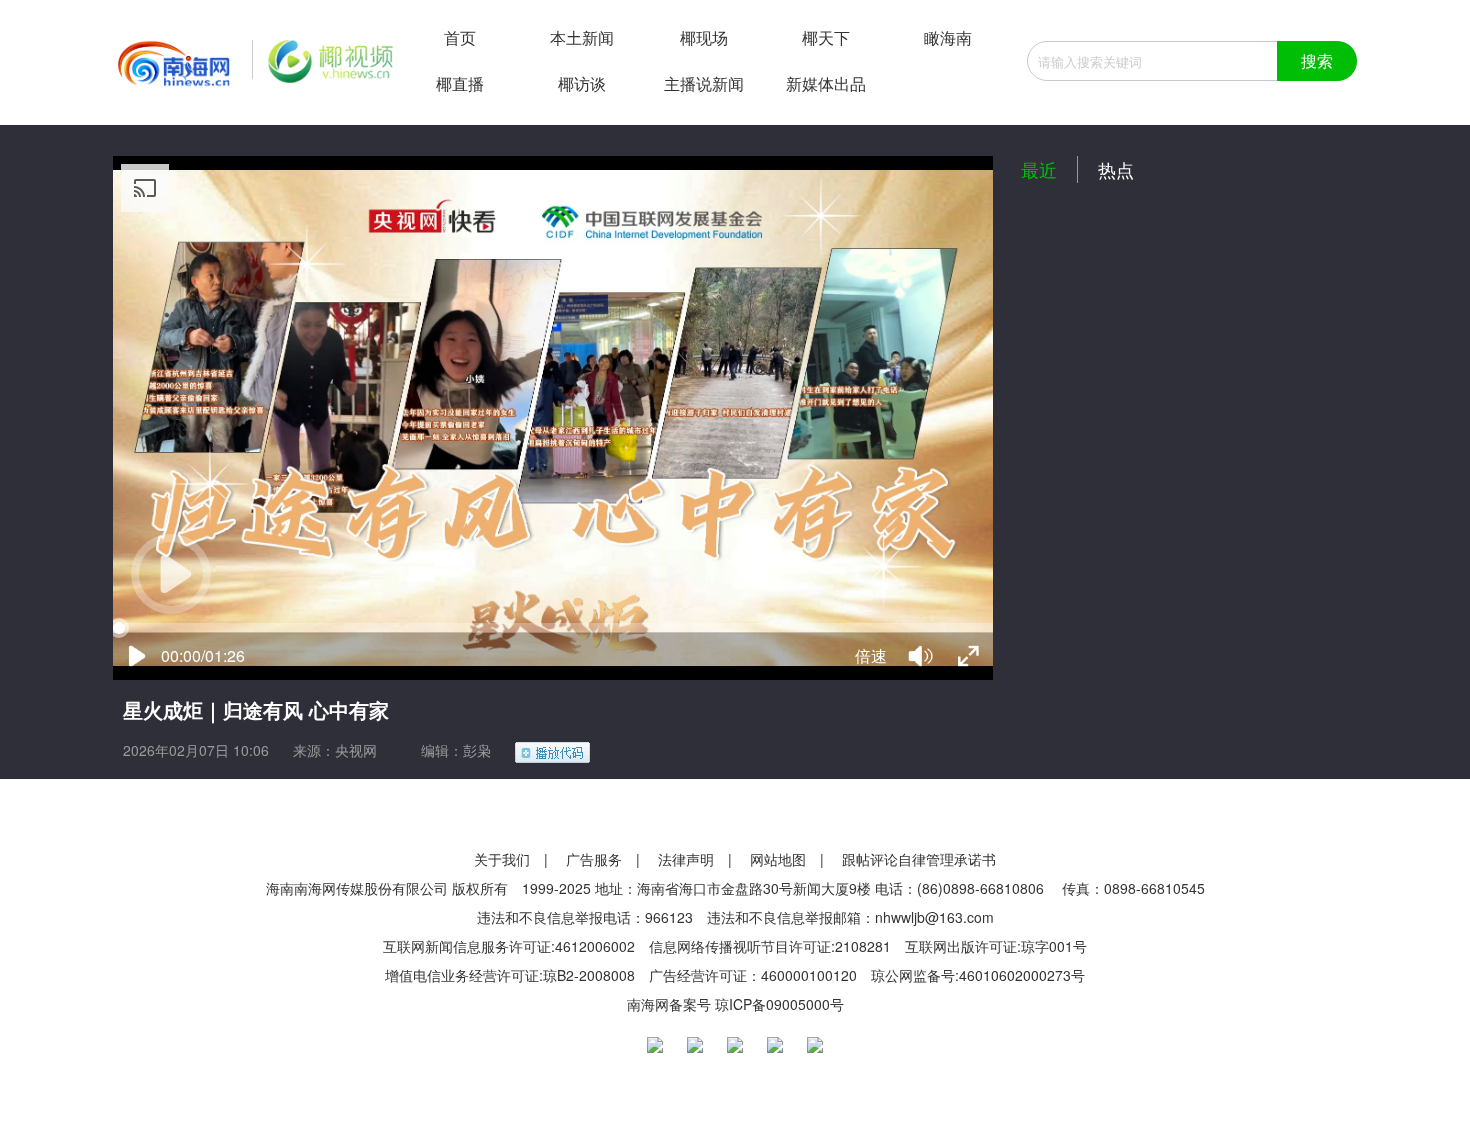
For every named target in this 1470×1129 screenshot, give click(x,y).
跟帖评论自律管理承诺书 (919, 859)
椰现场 (704, 37)
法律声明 (686, 859)
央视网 (356, 750)
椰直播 (460, 83)
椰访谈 (582, 83)
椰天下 (826, 37)
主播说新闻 (704, 83)
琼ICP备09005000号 (779, 1004)
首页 (460, 37)
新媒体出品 (826, 83)
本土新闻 (582, 37)
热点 (1116, 169)
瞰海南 (948, 37)
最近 (1039, 169)
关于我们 (502, 859)
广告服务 (594, 859)
